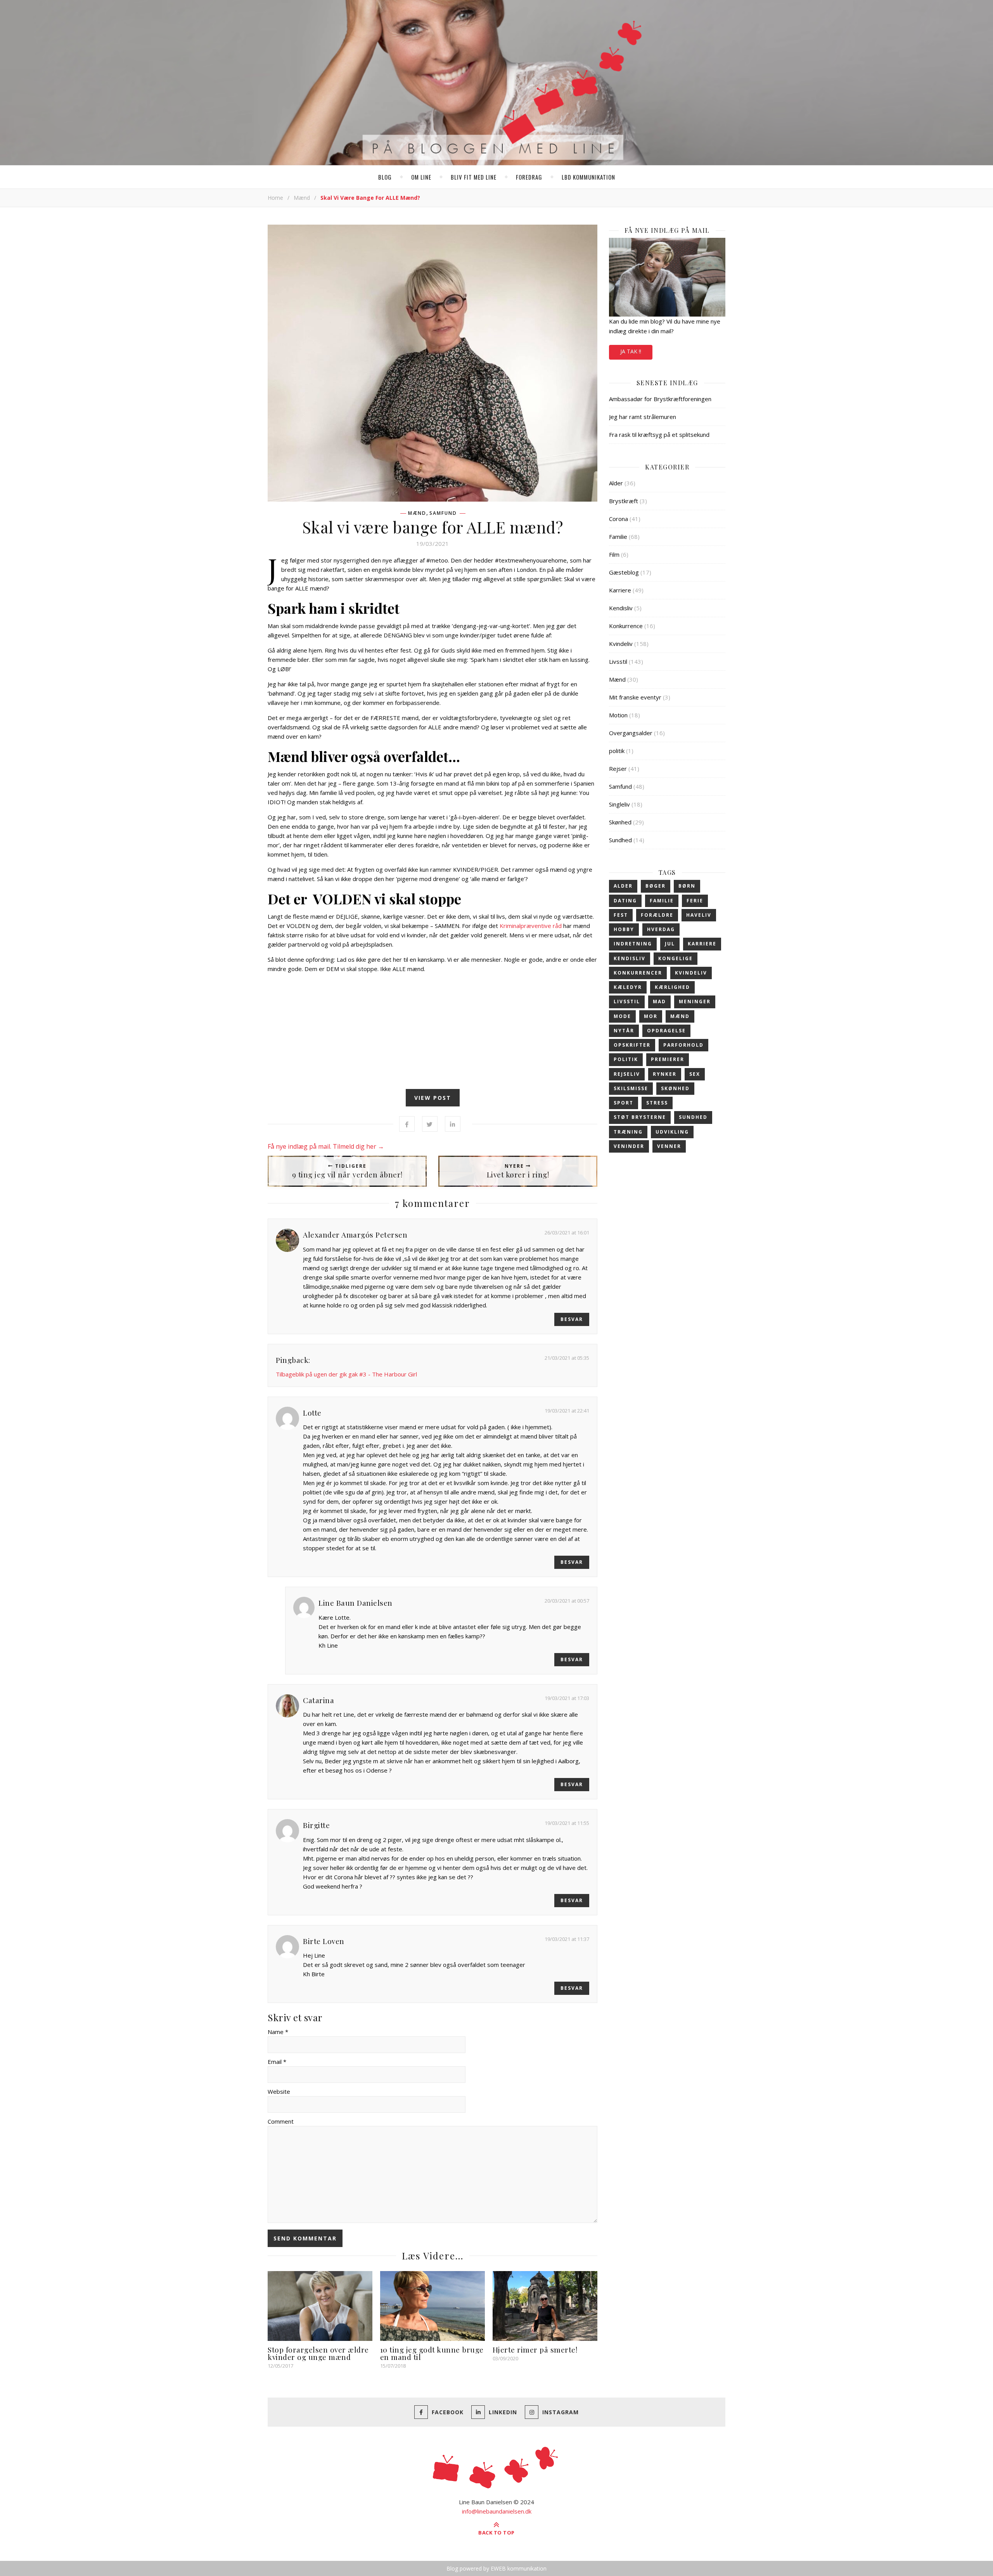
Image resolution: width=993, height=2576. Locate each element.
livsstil (627, 1001)
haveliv (699, 915)
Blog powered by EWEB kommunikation (496, 2568)
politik (617, 751)
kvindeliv (691, 973)
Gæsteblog (624, 572)
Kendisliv (621, 608)
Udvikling (672, 1132)
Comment (281, 2121)
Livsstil (618, 661)
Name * (278, 2032)
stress (657, 1103)
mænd (680, 1016)
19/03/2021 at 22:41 (567, 1411)
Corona (618, 519)
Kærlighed (672, 987)
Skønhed (620, 822)
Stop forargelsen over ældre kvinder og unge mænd (318, 2353)
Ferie (695, 901)
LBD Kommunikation (588, 177)
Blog (385, 177)
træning (628, 1132)
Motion (618, 715)
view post (433, 1098)
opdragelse (666, 1031)
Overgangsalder (631, 733)
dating (625, 901)
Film (614, 554)
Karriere (620, 590)
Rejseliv (627, 1074)
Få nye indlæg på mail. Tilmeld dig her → (326, 1146)
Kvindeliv (621, 644)
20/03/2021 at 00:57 (567, 1601)
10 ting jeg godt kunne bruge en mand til (432, 2353)
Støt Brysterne (640, 1117)
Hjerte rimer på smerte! (535, 2349)
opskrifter (632, 1045)
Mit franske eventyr (635, 697)
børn (687, 886)
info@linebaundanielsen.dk (497, 2511)
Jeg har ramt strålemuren (643, 417)
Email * (277, 2062)
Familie (618, 537)
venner (669, 1146)
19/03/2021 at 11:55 (567, 1823)
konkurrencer (638, 973)
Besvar (572, 1319)
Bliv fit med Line (474, 177)
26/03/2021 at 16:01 (567, 1233)
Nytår (624, 1031)
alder (623, 886)
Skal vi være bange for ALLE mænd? (433, 527)
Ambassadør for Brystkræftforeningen (660, 399)
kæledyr (628, 987)
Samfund (443, 513)
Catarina (318, 1700)
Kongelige (676, 958)
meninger (695, 1001)
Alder (616, 483)
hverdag (661, 929)
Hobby (624, 929)
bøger (656, 886)
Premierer (668, 1059)
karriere (702, 944)
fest (621, 915)
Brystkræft (624, 501)
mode (622, 1016)
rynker (665, 1074)
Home (275, 198)
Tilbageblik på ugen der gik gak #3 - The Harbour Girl (346, 1374)
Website (279, 2091)
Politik (626, 1059)
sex (695, 1074)
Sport (624, 1103)
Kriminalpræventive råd (531, 926)
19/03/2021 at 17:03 (567, 1698)
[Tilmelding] (667, 277)
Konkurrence (626, 626)
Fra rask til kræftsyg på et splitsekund (659, 435)
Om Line (421, 177)
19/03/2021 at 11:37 (567, 1939)
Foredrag (529, 177)
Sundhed (620, 840)
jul (670, 944)
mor (651, 1016)
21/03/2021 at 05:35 (567, 1358)
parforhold (683, 1045)
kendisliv (630, 958)
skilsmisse (631, 1088)
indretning (633, 944)
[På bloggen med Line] (496, 84)
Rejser (618, 769)
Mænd (302, 198)
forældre (657, 915)
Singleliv (619, 804)
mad (659, 1001)
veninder (629, 1146)
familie (662, 901)
